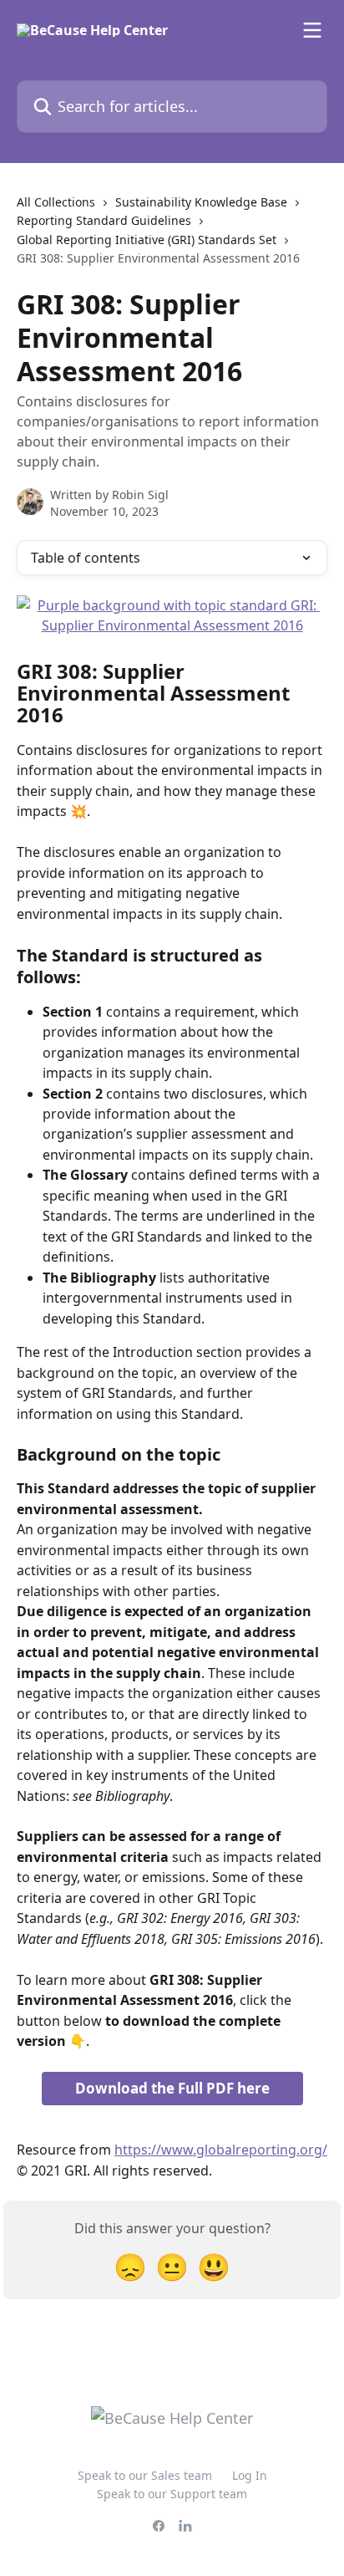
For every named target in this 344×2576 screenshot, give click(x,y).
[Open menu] (312, 30)
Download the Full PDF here (172, 2088)
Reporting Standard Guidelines (104, 220)
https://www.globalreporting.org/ (221, 2150)
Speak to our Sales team (145, 2475)
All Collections (56, 202)
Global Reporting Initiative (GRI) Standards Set (147, 240)
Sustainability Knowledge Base (201, 202)
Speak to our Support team (172, 2494)
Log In (250, 2475)
